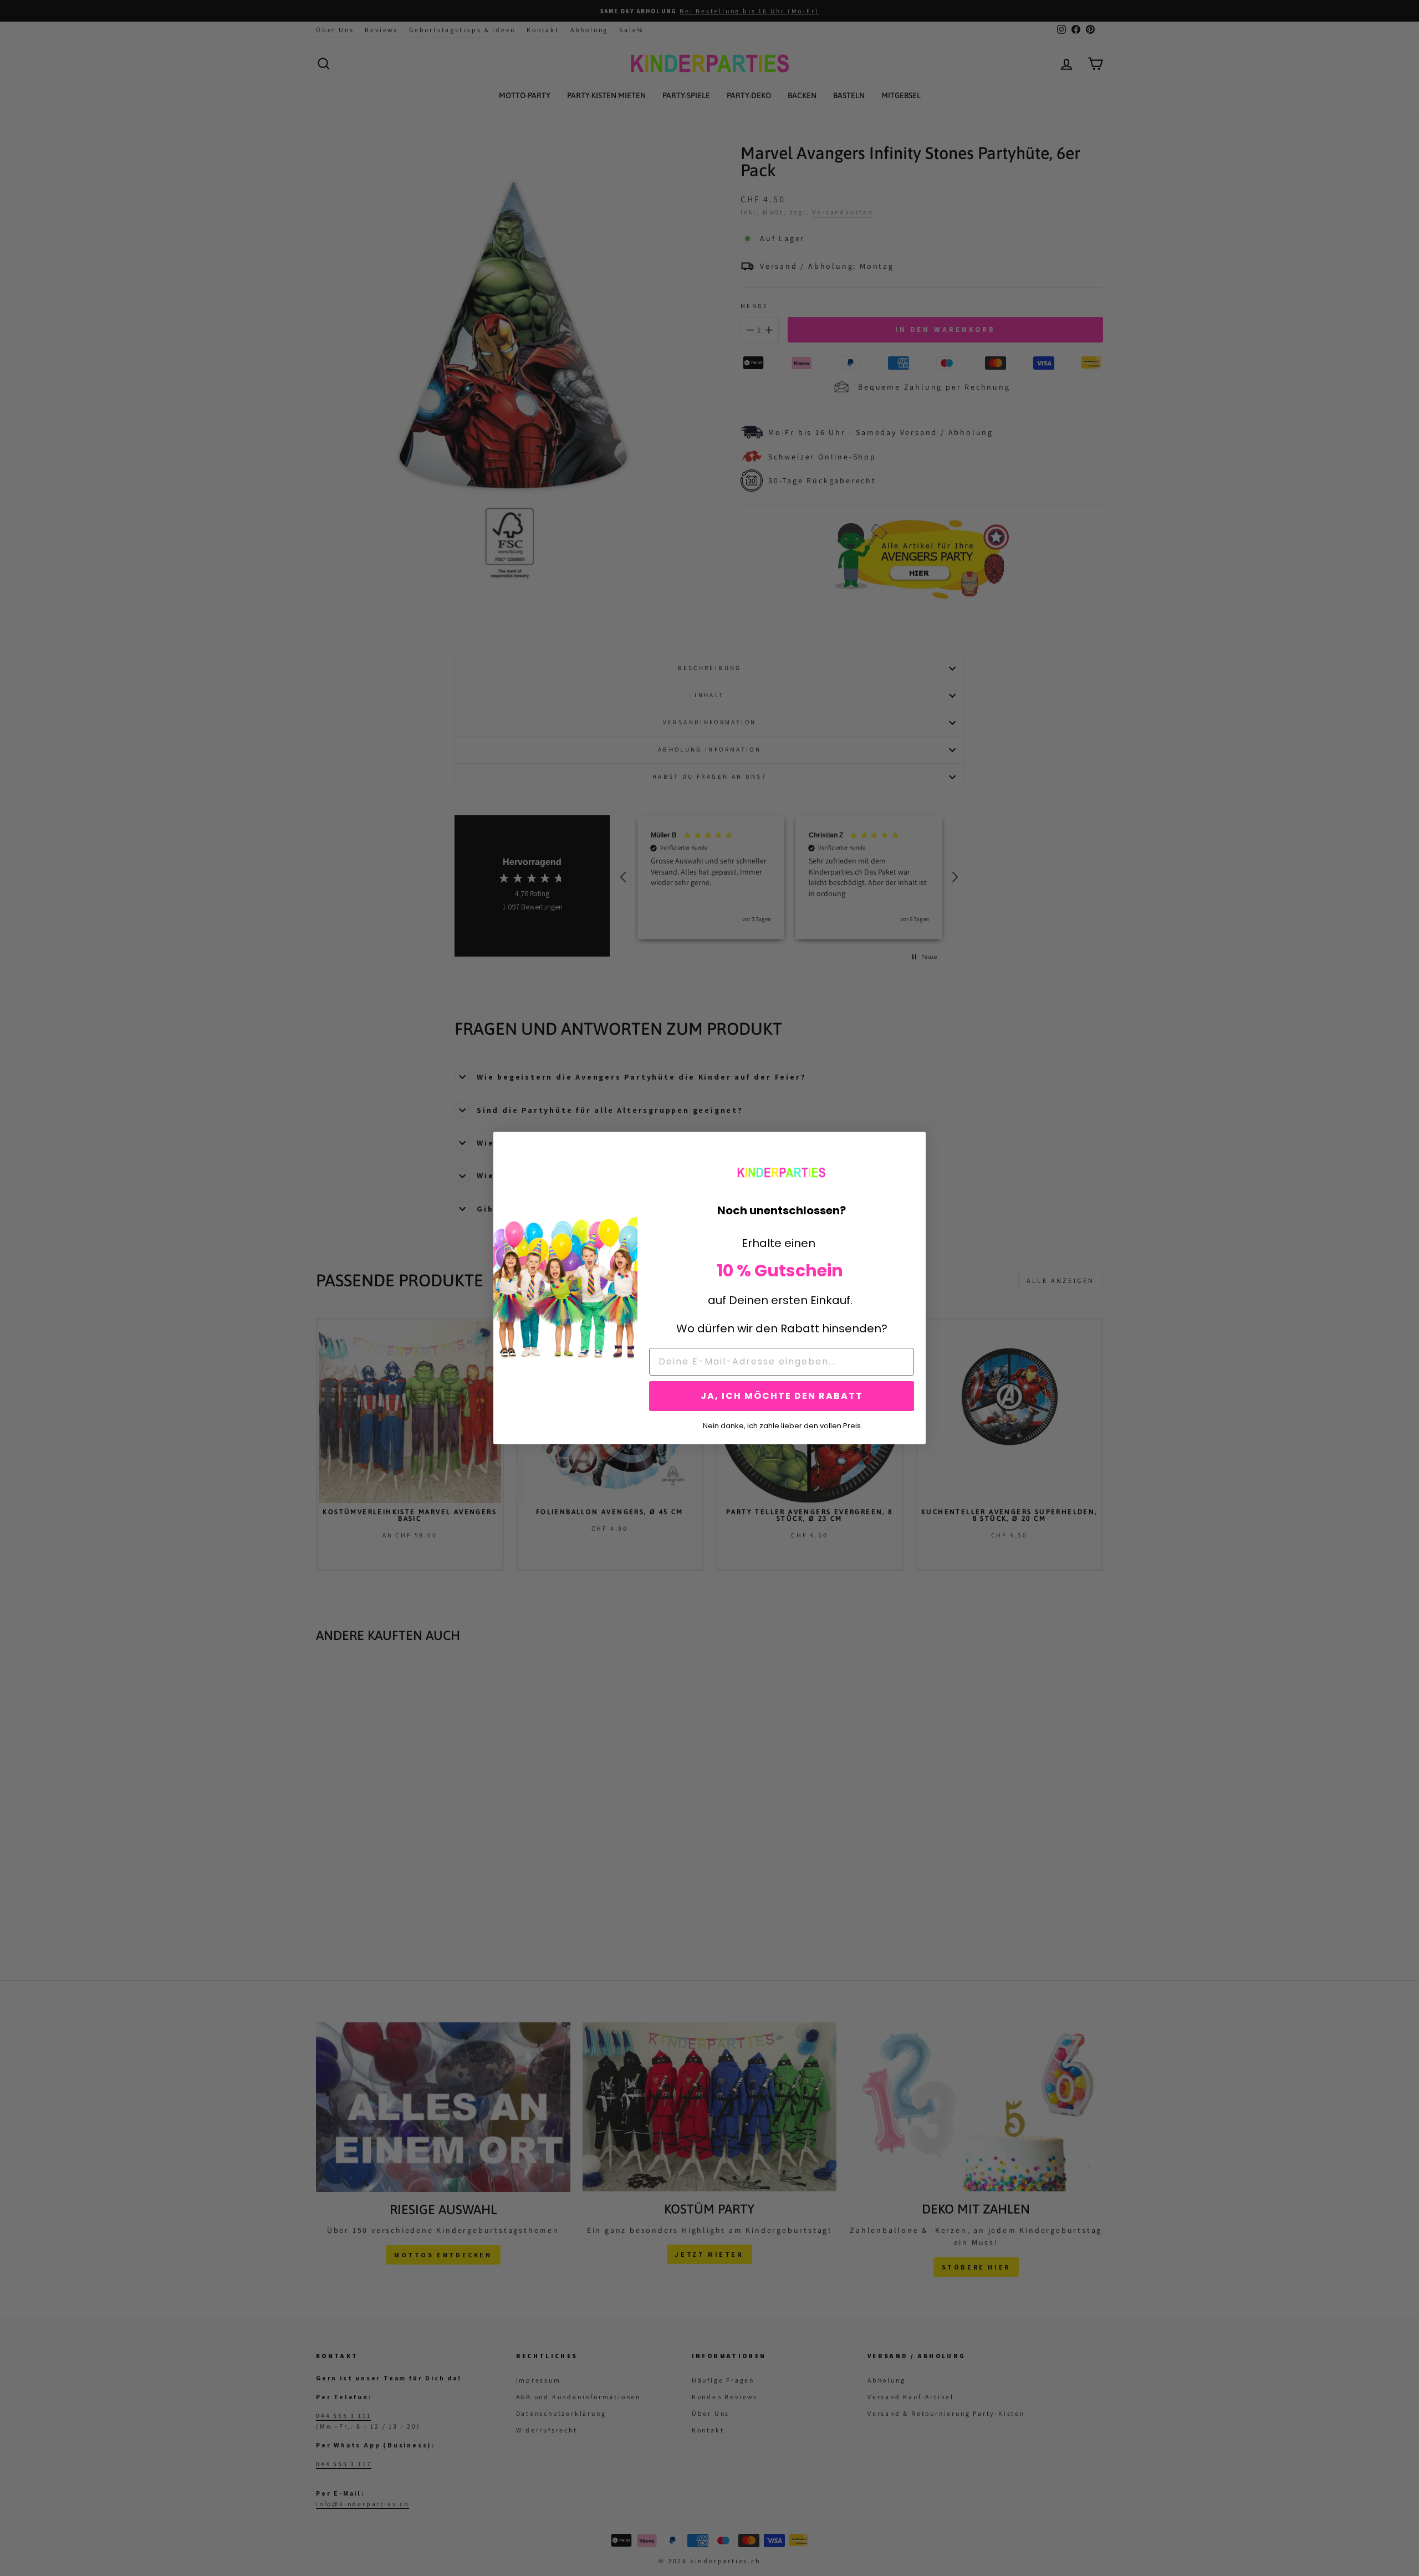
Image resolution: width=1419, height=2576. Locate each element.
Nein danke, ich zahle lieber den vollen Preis (782, 1425)
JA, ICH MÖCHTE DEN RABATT (782, 1396)
